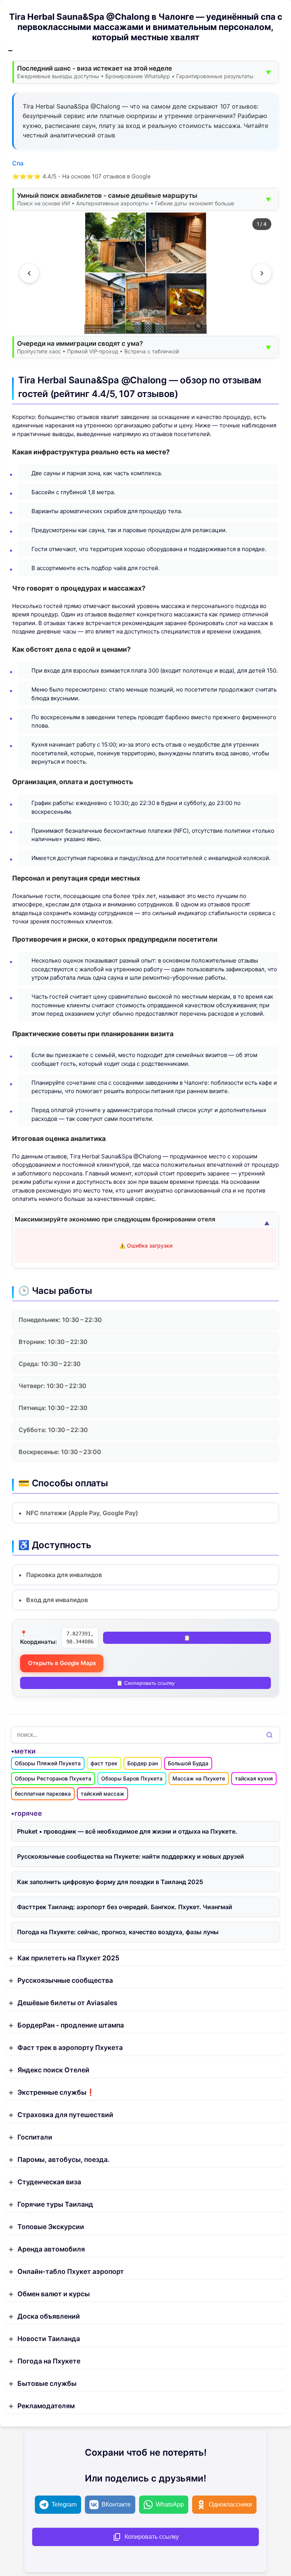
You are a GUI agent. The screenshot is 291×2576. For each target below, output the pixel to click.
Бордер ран (143, 1763)
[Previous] (29, 273)
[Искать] (269, 1735)
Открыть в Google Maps (62, 1663)
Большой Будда (188, 1763)
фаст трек (104, 1763)
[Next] (262, 273)
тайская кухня (254, 1778)
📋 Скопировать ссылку (145, 1683)
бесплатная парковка (43, 1794)
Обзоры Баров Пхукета (132, 1778)
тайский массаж (102, 1794)
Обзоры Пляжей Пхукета (48, 1763)
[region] (145, 273)
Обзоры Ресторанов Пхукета (53, 1778)
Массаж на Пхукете (199, 1778)
